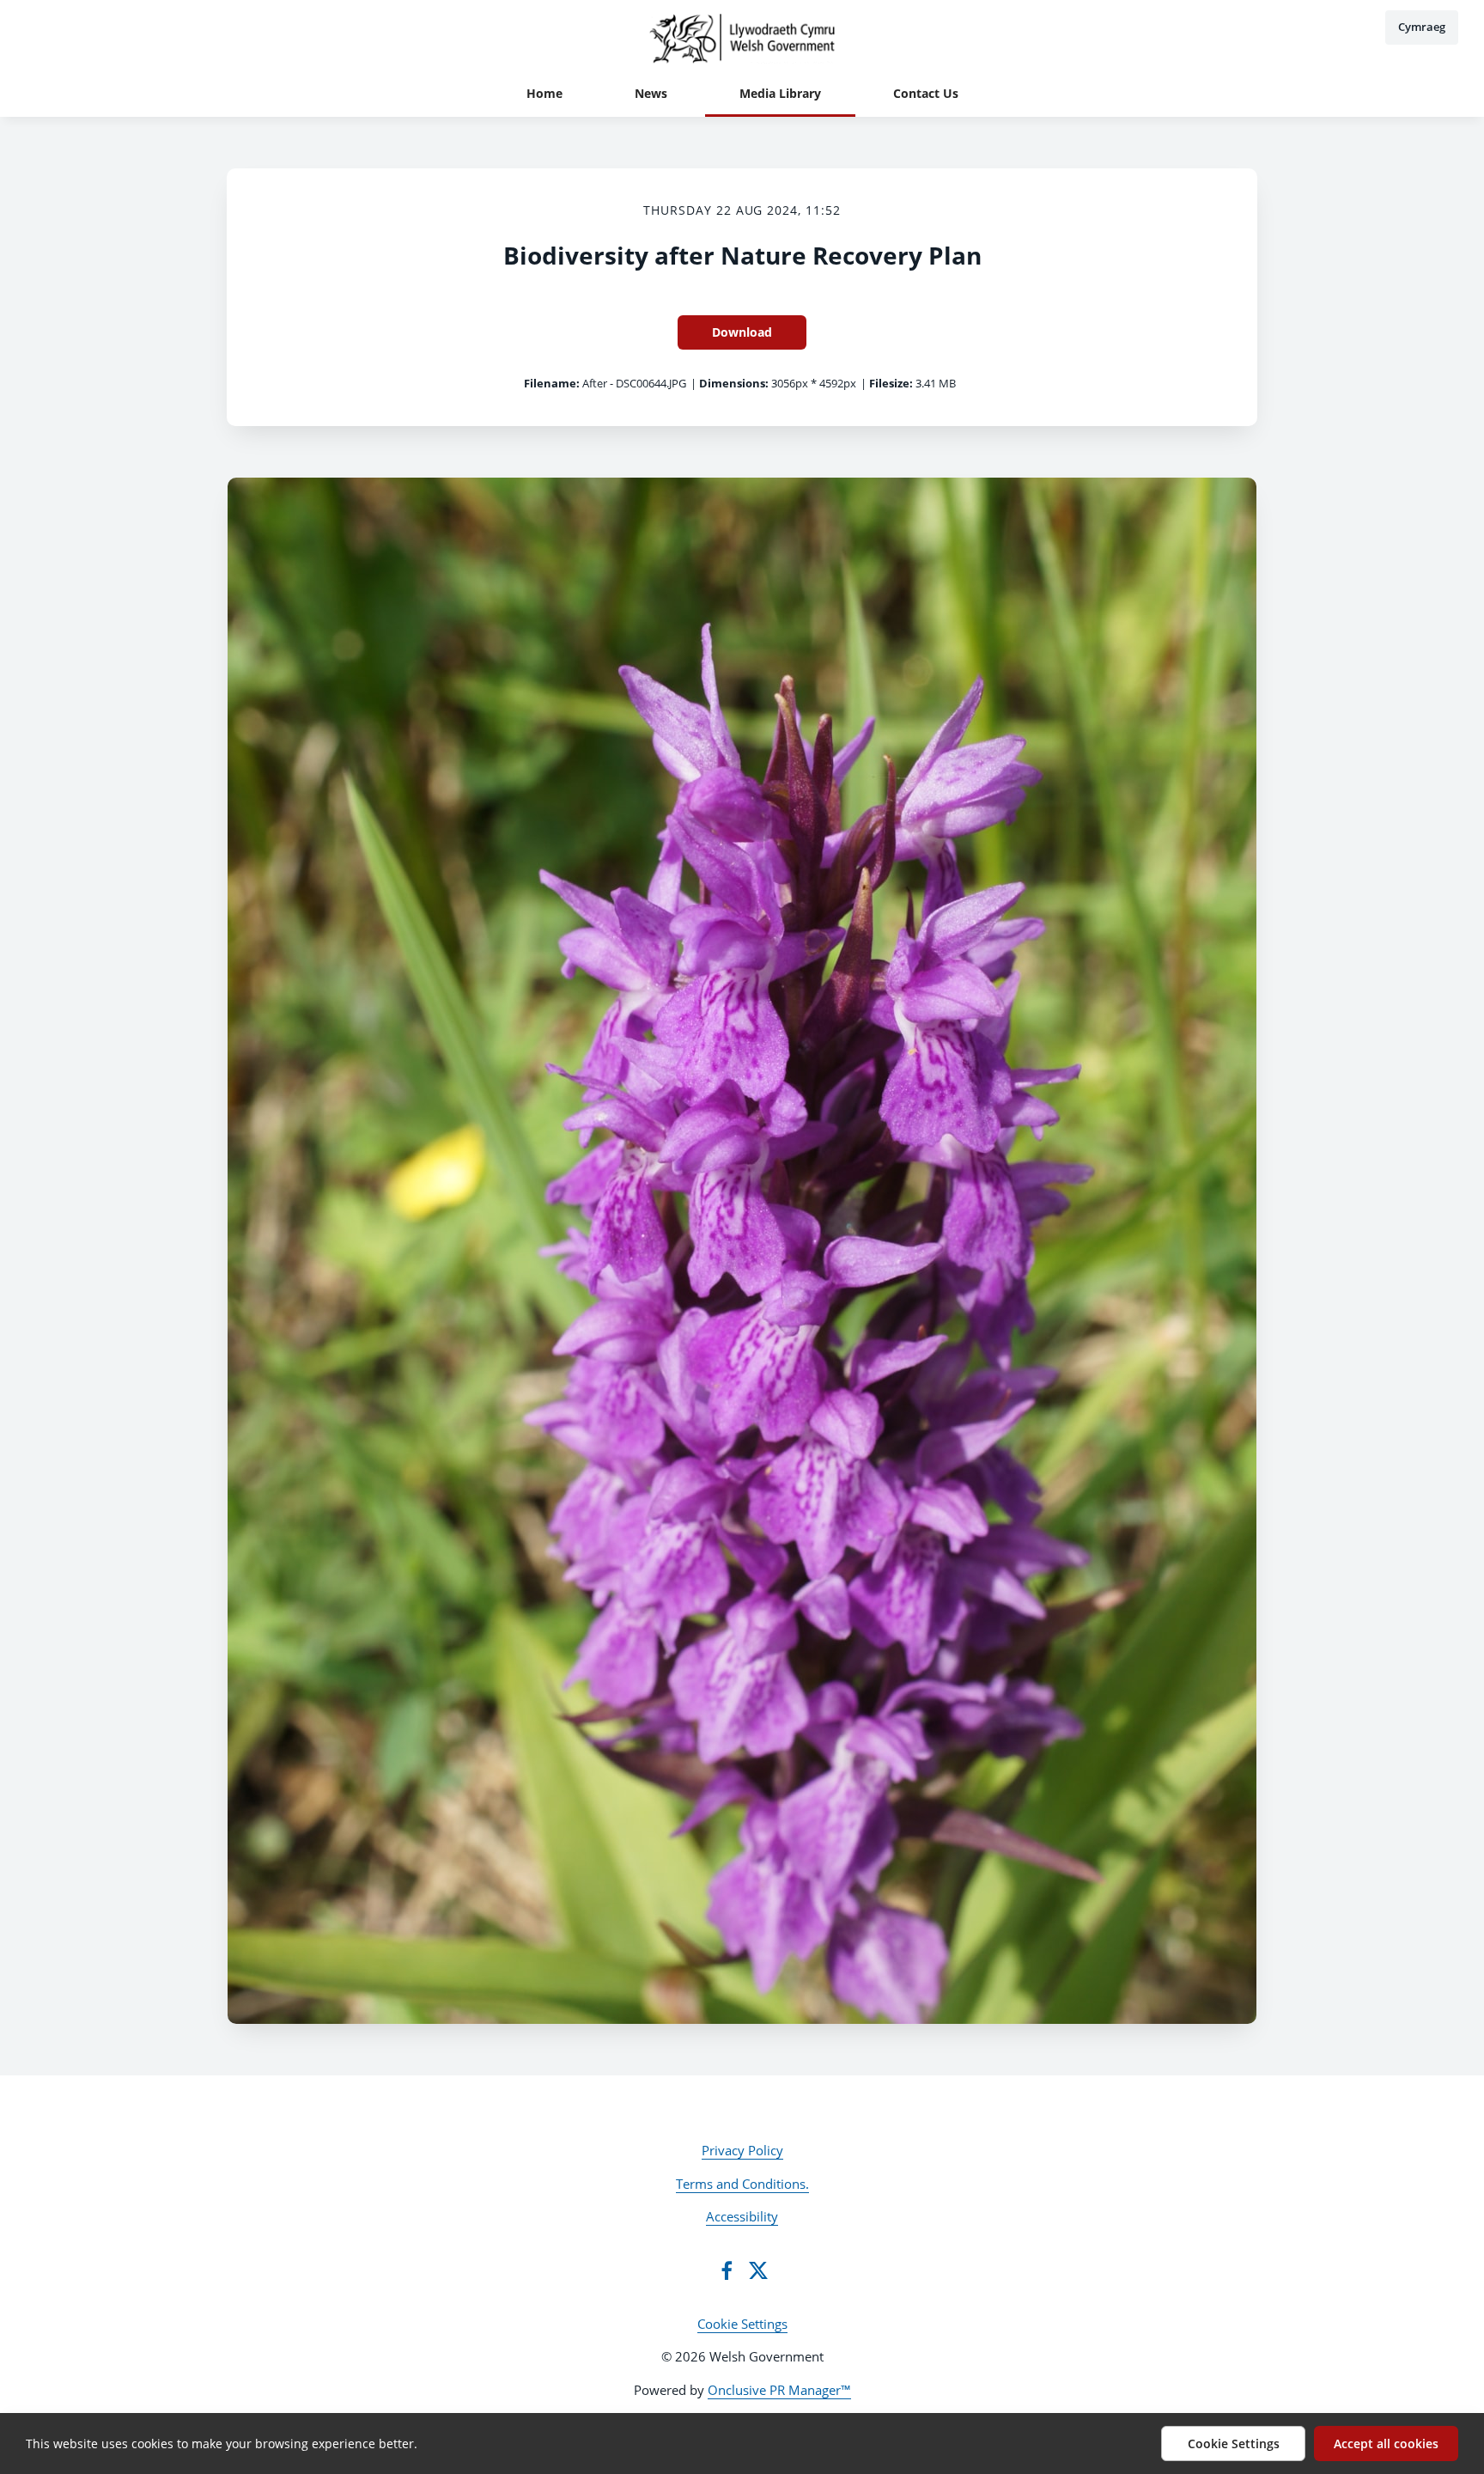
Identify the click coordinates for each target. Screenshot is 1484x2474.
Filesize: (891, 383)
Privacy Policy (742, 2150)
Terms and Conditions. (742, 2184)
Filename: (552, 383)
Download (742, 332)
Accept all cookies (1386, 2444)
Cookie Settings (742, 2324)
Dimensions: (734, 383)
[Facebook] (727, 2270)
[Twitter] (758, 2270)
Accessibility (742, 2216)
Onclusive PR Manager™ (779, 2390)
